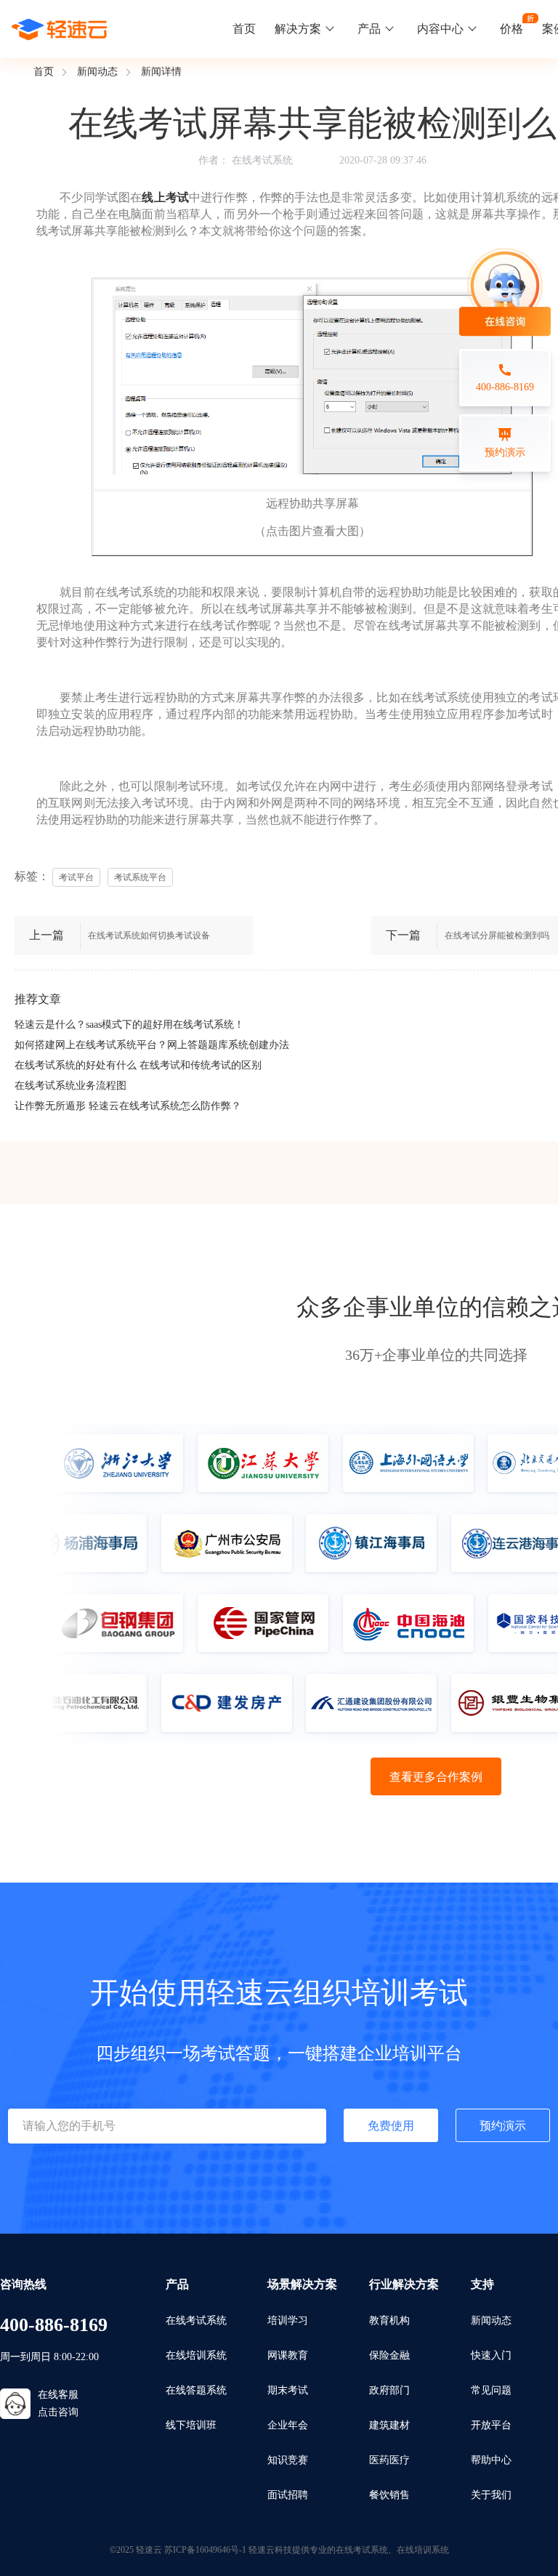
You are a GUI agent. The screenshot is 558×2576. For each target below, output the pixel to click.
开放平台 (491, 2425)
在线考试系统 (262, 160)
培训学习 (288, 2321)
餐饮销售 (389, 2495)
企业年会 (288, 2425)
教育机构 (389, 2321)
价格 (511, 29)
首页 (244, 29)
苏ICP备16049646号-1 (205, 2550)
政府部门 (389, 2390)
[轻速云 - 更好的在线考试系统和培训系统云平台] (60, 29)
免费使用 (391, 2126)
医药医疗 (389, 2460)
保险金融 (389, 2355)
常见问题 (491, 2390)
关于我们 (491, 2495)
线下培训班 (191, 2425)
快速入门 (491, 2355)
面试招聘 (288, 2495)
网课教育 (288, 2355)
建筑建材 (389, 2425)
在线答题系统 (196, 2390)
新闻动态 (97, 72)
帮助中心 (491, 2460)
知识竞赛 (288, 2460)
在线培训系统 (196, 2355)
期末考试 (288, 2390)
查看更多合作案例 (436, 1777)
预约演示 (503, 2126)
